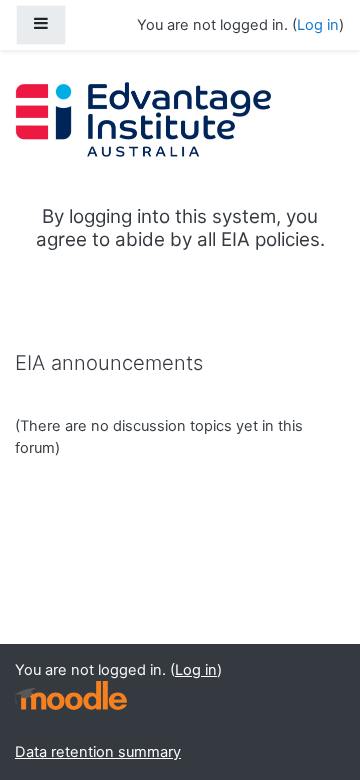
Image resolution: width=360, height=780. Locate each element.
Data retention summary (98, 752)
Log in (318, 25)
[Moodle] (71, 695)
